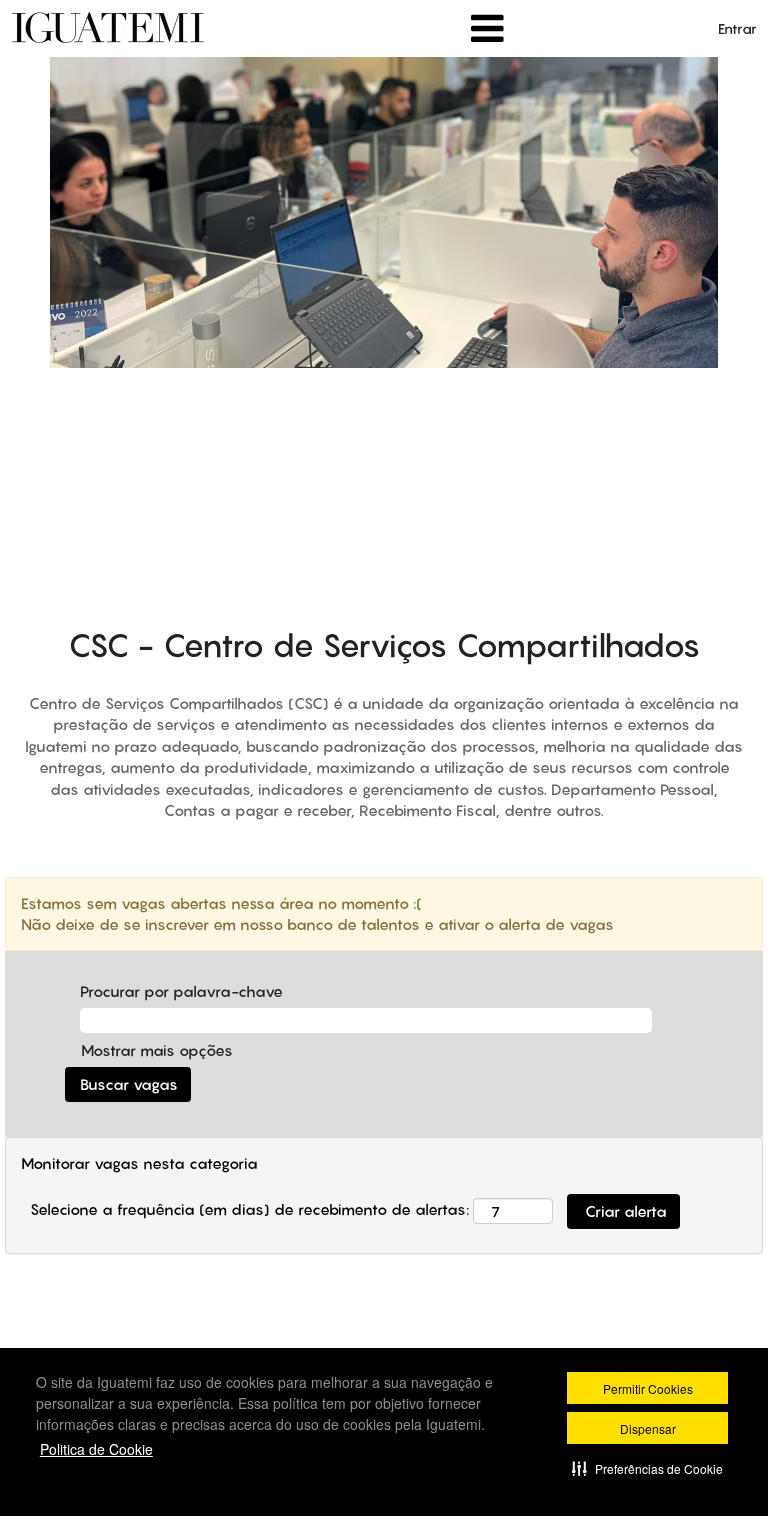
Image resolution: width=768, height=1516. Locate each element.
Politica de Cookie (96, 1449)
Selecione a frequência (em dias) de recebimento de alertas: (249, 1209)
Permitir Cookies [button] (648, 1388)
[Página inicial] (110, 27)
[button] (647, 1468)
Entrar (737, 28)
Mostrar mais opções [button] (157, 1050)
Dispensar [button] (648, 1428)
